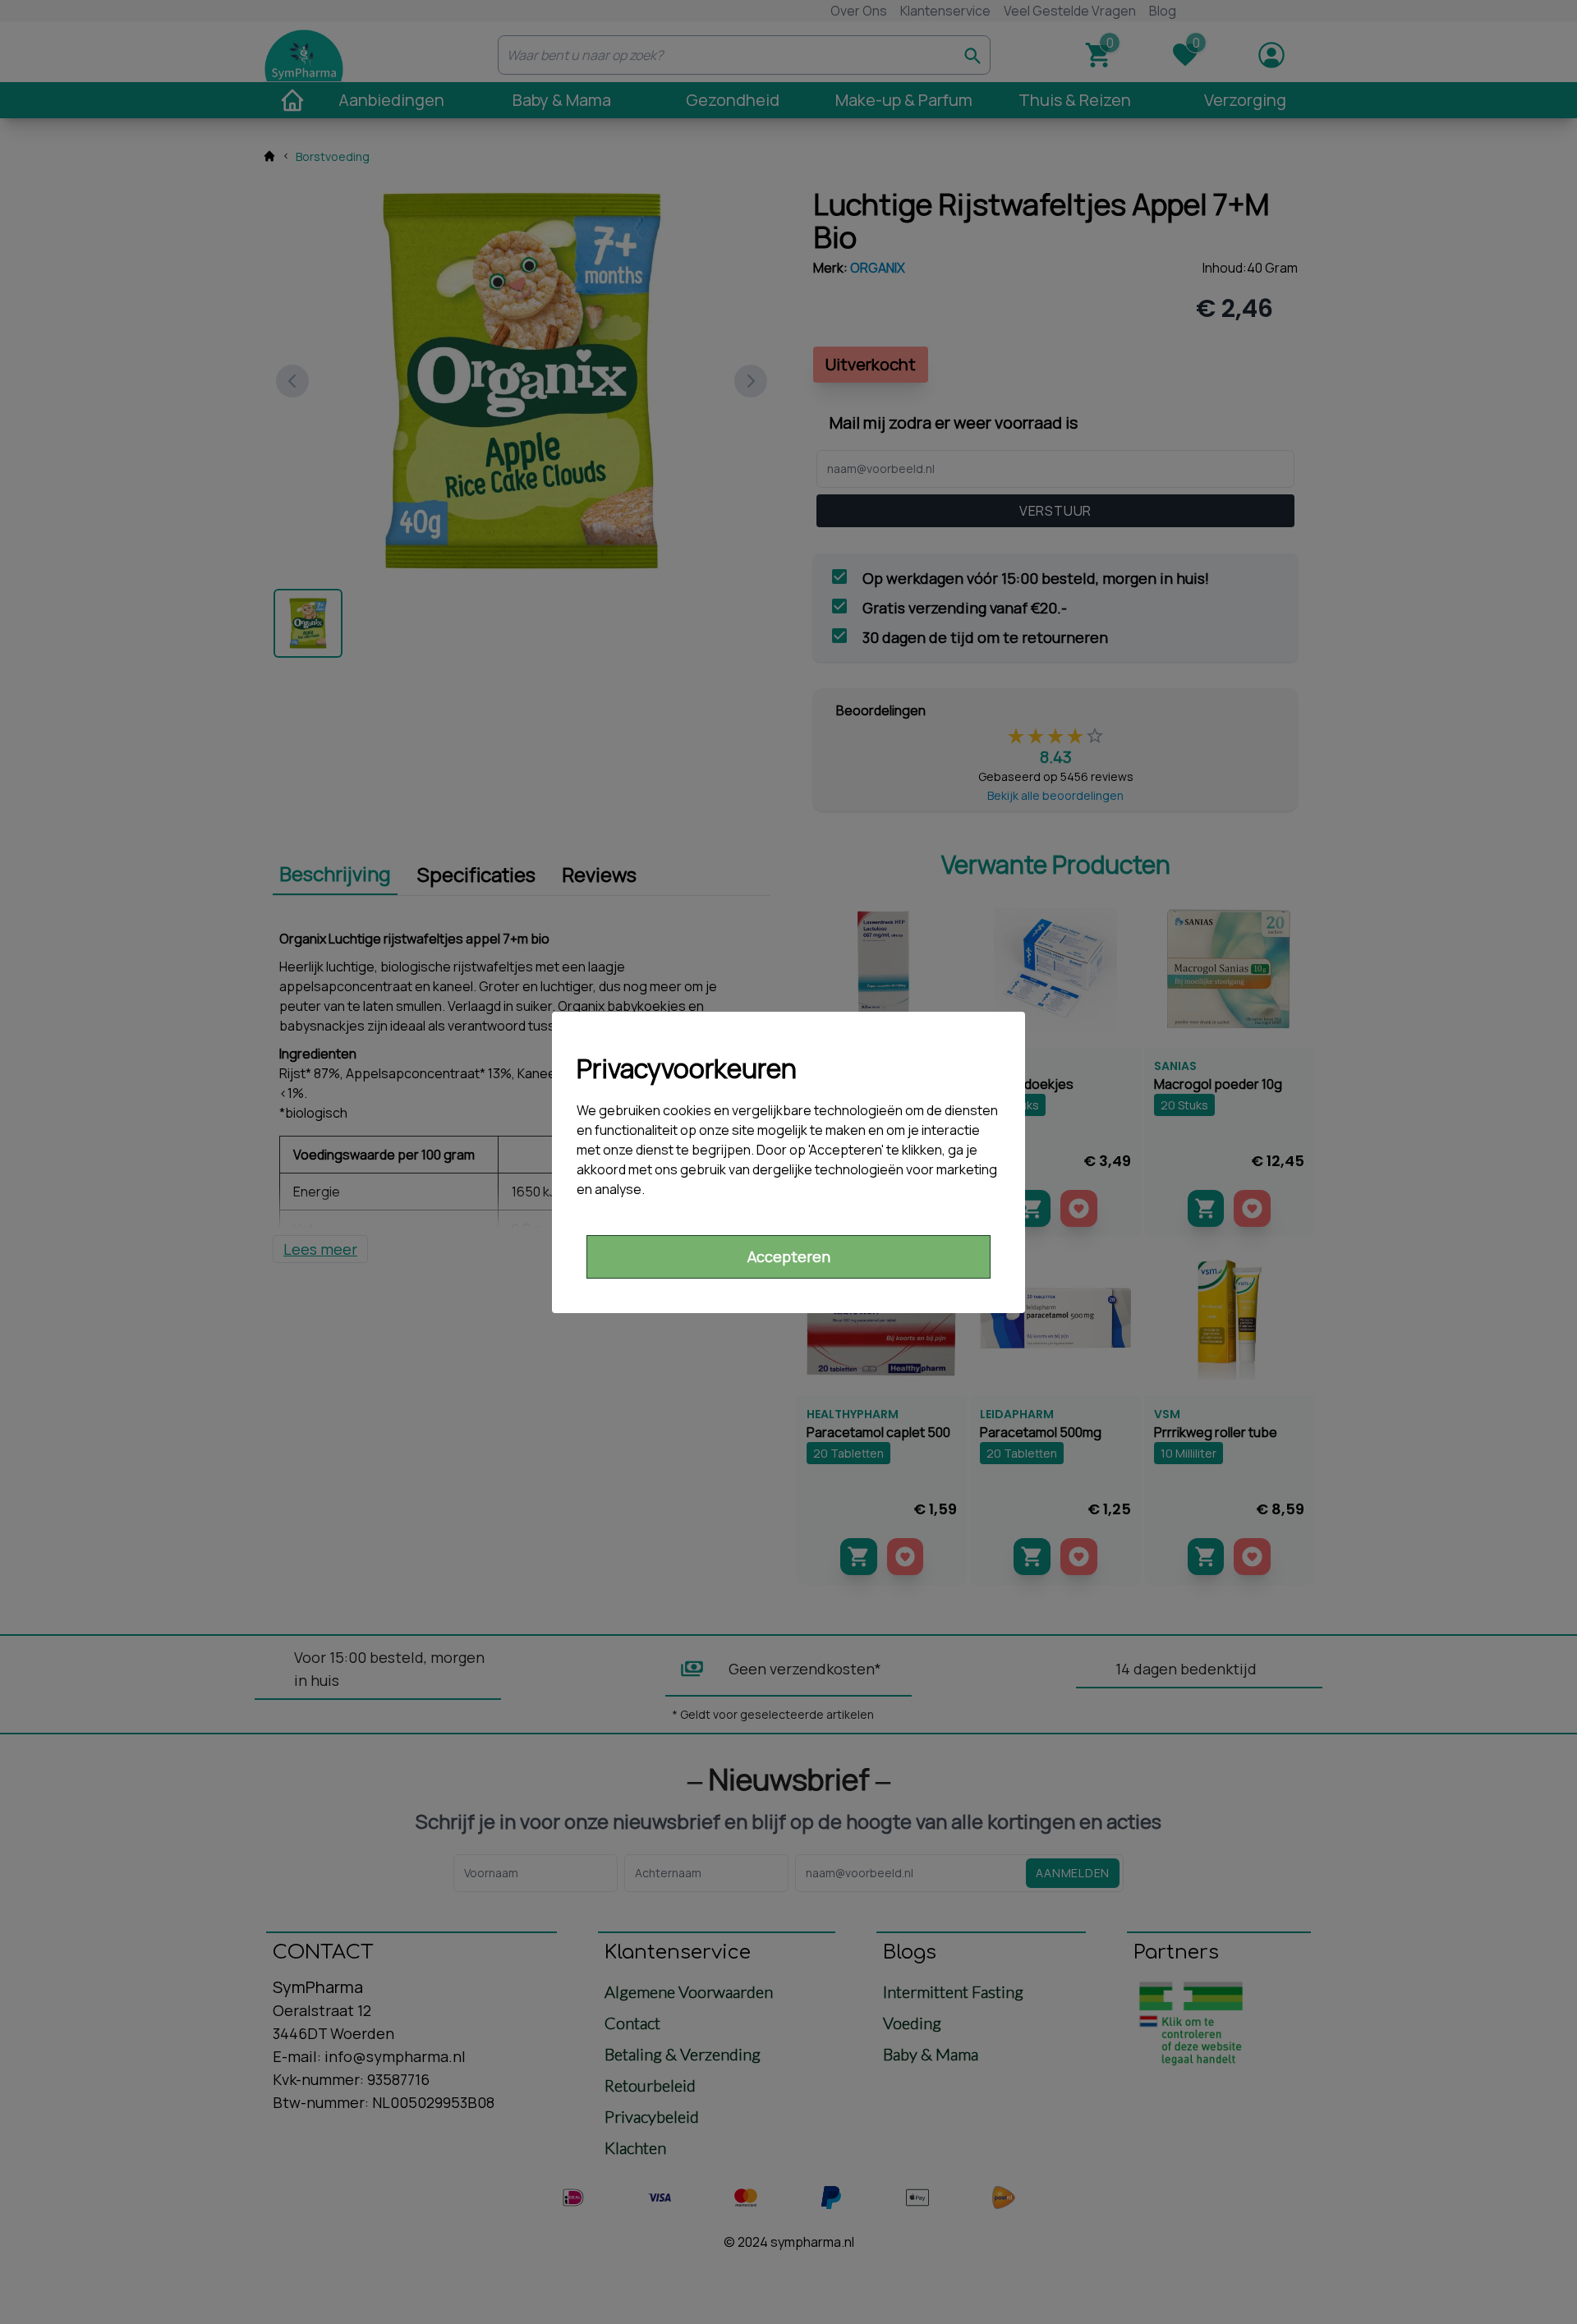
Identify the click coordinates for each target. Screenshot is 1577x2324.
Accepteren (789, 1256)
